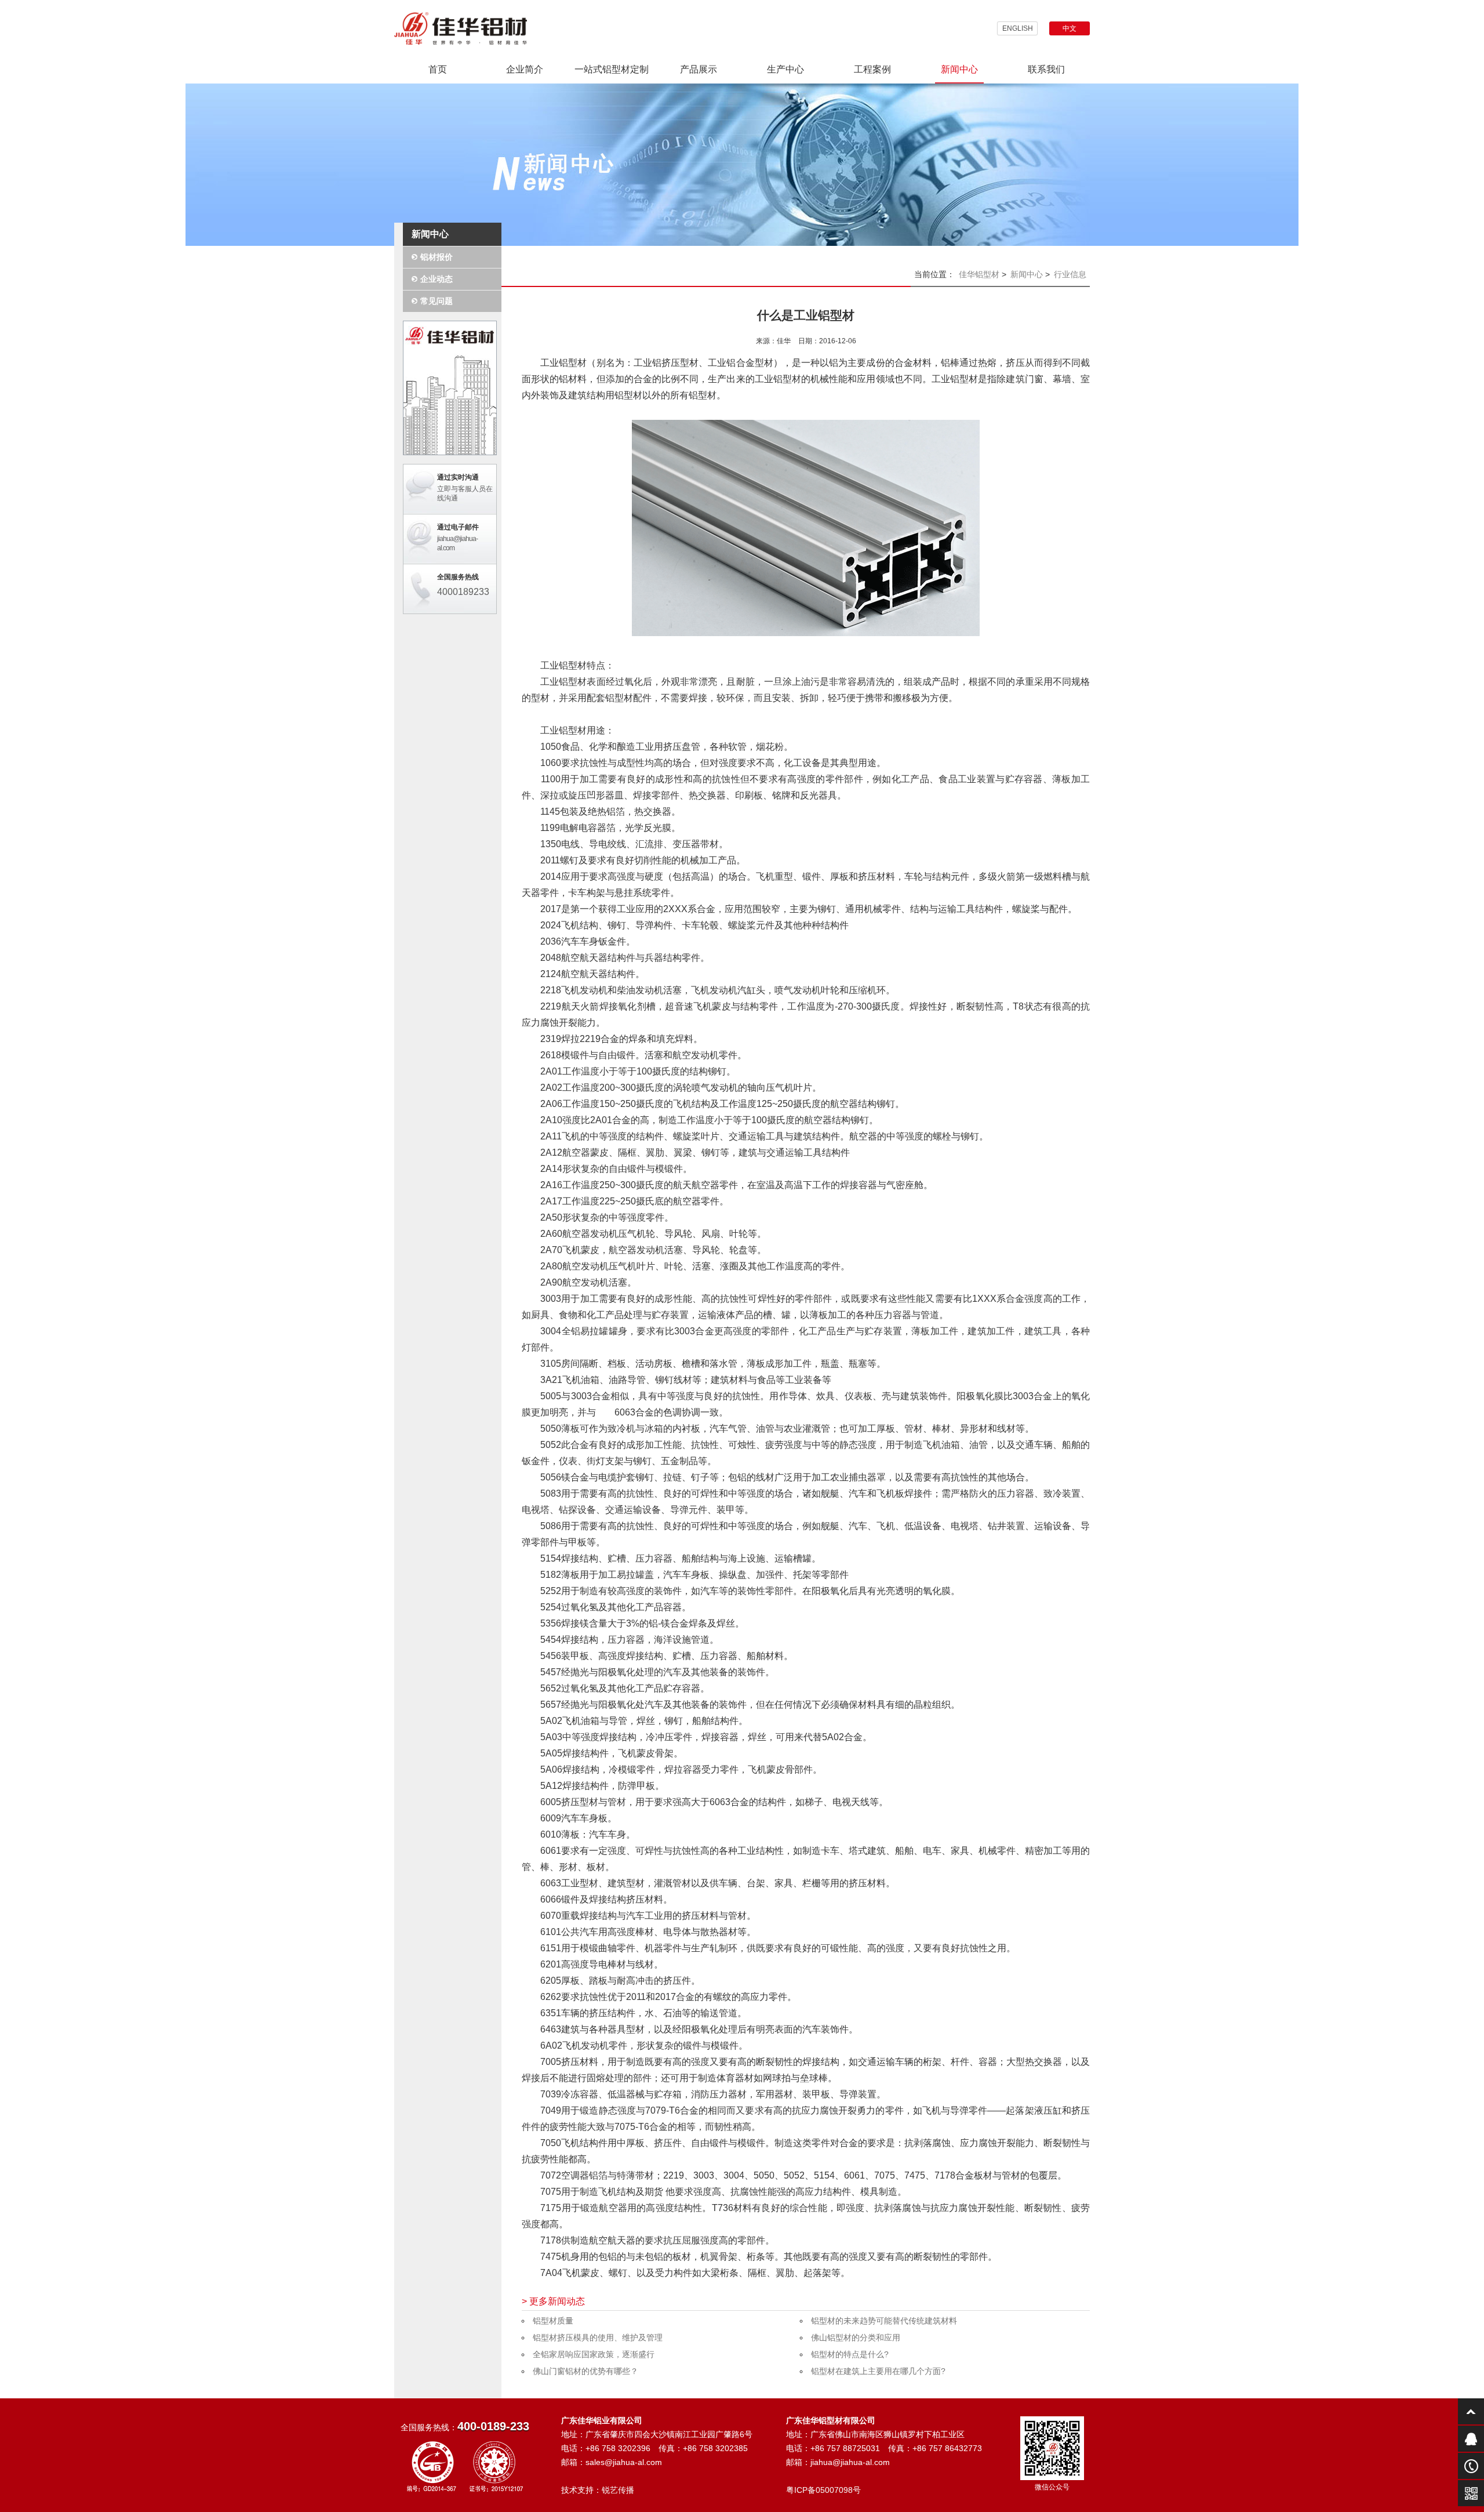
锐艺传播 (618, 2490)
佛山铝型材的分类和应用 (856, 2337)
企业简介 (525, 69)
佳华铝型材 (979, 274)
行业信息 (1070, 274)
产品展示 (699, 69)
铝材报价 (437, 257)
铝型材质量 (553, 2321)
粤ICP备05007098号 (823, 2490)
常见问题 (437, 301)
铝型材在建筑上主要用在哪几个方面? (878, 2371)
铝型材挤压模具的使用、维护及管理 (598, 2337)
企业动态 (437, 279)
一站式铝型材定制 (612, 69)
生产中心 (785, 69)
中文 (1070, 28)
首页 (438, 69)
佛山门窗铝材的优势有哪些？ (585, 2371)
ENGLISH (1018, 28)
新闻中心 (959, 69)
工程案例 (872, 69)
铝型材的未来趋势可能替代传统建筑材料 (884, 2321)
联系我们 (1046, 69)
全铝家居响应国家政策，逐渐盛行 (594, 2354)
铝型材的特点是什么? (850, 2354)
